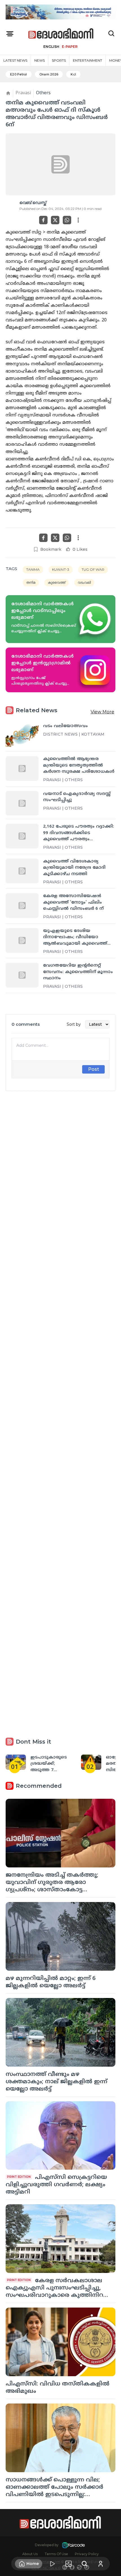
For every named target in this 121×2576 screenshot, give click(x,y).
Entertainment (88, 60)
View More (102, 712)
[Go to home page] (61, 34)
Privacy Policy (87, 2554)
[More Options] (78, 220)
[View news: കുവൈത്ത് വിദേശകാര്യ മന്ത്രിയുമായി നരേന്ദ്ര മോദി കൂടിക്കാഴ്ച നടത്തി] (22, 871)
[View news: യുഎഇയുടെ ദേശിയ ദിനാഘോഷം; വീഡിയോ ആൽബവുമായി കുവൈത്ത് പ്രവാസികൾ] (22, 940)
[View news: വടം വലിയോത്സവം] (22, 736)
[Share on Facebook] (43, 220)
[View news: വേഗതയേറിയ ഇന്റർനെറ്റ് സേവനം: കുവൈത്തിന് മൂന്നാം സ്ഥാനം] (22, 975)
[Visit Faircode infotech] (73, 2545)
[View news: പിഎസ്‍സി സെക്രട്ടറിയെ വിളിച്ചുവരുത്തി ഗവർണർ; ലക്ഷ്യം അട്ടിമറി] (60, 2136)
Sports (59, 60)
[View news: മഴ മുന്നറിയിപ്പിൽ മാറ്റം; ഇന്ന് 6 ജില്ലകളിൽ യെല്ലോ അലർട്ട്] (60, 1936)
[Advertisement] (60, 1343)
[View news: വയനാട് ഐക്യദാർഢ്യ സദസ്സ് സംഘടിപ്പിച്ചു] (22, 803)
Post (94, 1069)
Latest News (15, 60)
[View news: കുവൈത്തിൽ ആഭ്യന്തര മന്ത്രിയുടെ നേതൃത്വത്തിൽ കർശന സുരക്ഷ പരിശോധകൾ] (22, 769)
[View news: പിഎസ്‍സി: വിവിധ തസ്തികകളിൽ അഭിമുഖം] (60, 2342)
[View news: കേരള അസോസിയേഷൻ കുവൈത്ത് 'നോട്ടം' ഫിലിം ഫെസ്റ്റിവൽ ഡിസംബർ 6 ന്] (22, 906)
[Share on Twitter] (55, 220)
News (40, 60)
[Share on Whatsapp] (67, 220)
